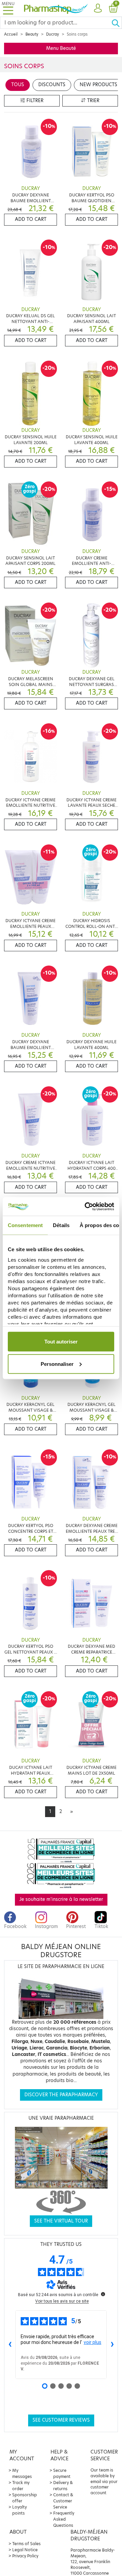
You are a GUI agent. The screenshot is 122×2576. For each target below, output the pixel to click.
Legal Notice (25, 2550)
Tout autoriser (61, 1342)
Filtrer (34, 101)
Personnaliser (57, 1364)
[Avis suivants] (112, 2345)
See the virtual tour (61, 2221)
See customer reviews (61, 2420)
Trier (93, 101)
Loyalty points (19, 2510)
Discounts (52, 85)
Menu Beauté (61, 48)
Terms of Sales (26, 2544)
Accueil (11, 34)
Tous (18, 85)
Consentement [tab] (25, 1225)
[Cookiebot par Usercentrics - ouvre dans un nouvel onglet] (86, 1206)
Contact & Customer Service (63, 2501)
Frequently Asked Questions (64, 2519)
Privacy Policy (25, 2556)
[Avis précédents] (10, 2345)
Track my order (21, 2486)
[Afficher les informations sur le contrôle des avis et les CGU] (103, 2294)
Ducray (53, 34)
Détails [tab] (61, 1225)
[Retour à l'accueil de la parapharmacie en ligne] (56, 8)
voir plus (93, 2342)
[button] (98, 8)
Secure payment (62, 2473)
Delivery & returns (63, 2486)
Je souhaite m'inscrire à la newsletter (61, 1899)
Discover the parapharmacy (61, 2095)
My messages (22, 2473)
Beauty (32, 34)
